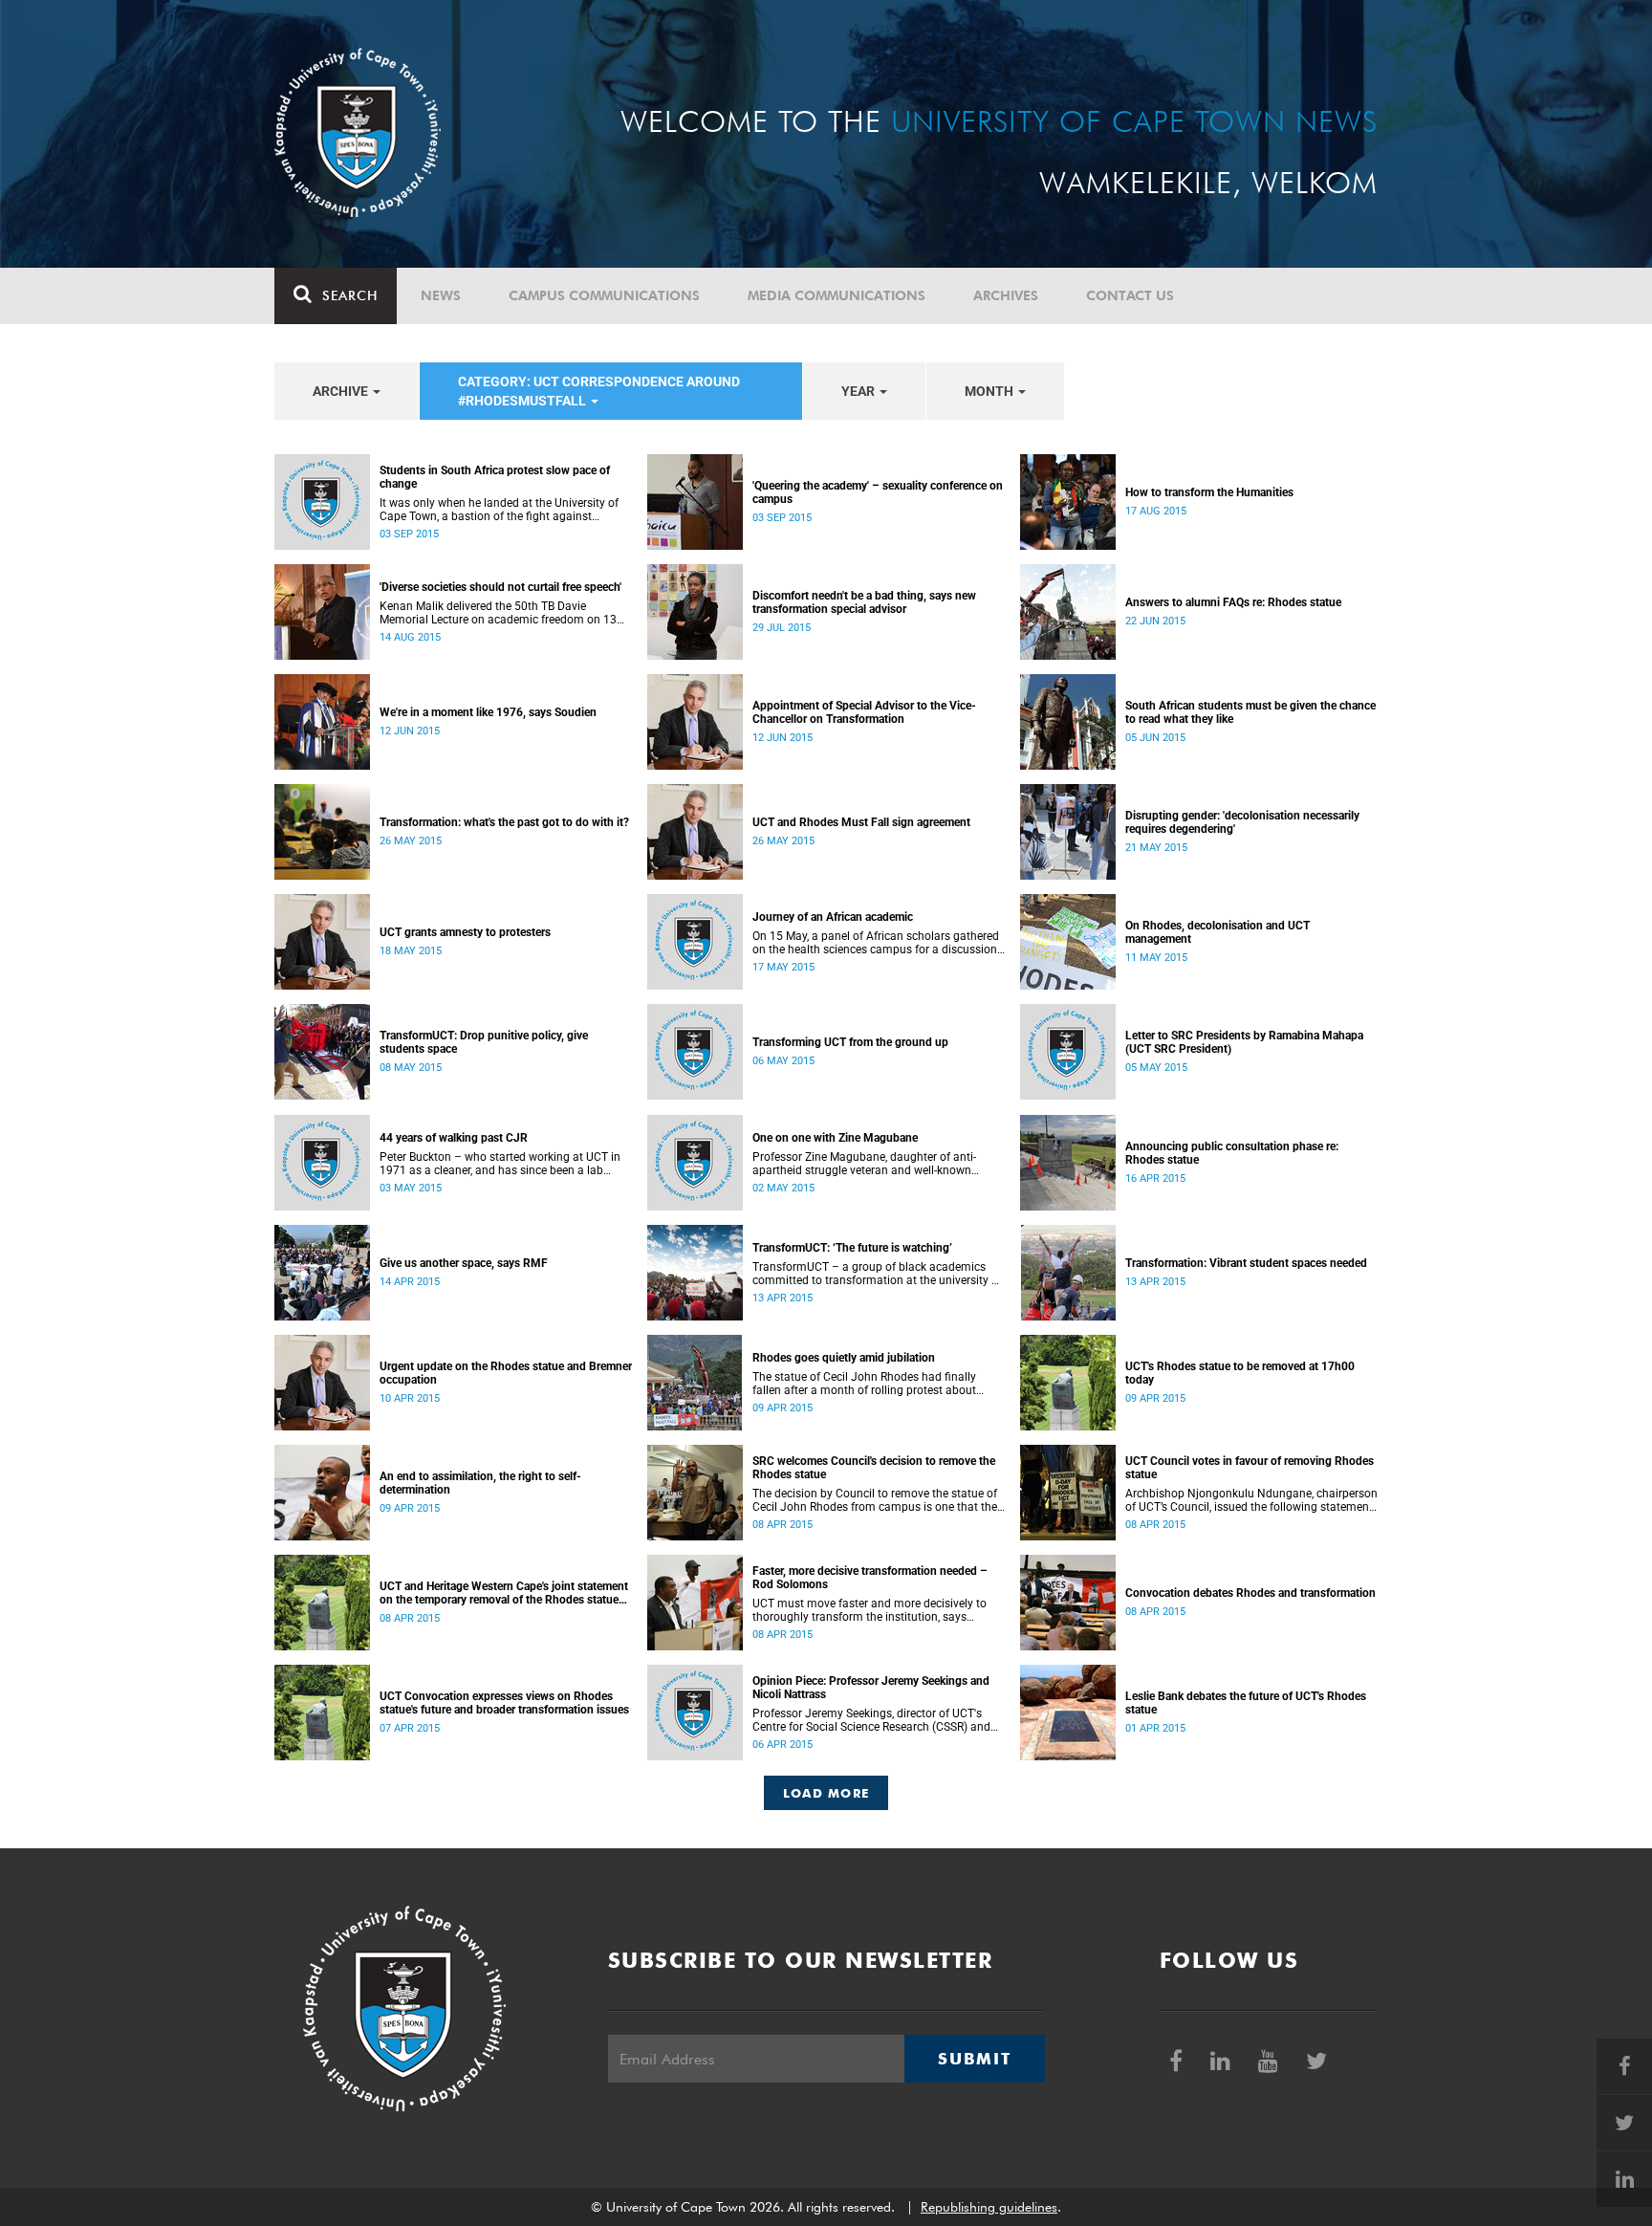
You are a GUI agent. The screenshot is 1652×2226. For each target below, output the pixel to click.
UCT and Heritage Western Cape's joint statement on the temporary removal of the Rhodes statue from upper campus (504, 1593)
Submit (974, 2059)
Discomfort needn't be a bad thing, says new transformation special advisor (864, 602)
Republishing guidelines (989, 2207)
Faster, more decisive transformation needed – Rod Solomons (870, 1578)
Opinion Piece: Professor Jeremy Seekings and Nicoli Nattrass (871, 1688)
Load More (826, 1793)
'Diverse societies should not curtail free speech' (500, 587)
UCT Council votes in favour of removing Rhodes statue (1250, 1468)
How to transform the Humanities (1209, 492)
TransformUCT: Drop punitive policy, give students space (484, 1042)
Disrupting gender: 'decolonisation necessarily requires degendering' (1242, 822)
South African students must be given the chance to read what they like (1250, 712)
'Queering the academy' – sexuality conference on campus (878, 492)
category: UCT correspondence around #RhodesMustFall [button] (599, 391)
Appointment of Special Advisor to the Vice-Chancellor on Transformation (864, 712)
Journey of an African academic (833, 917)
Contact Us (1130, 295)
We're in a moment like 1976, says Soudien (488, 712)
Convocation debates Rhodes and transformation (1250, 1593)
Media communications (837, 295)
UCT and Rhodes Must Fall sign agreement (861, 822)
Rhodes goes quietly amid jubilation (844, 1358)
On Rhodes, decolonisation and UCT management (1217, 932)
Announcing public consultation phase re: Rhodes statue (1232, 1153)
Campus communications (604, 295)
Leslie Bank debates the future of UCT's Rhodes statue (1246, 1703)
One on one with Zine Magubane (835, 1138)
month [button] (990, 391)
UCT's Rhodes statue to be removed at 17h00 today (1240, 1373)
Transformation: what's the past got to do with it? (504, 822)
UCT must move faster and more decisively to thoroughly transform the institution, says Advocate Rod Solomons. (869, 1610)
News (441, 295)
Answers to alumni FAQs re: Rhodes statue (1233, 602)
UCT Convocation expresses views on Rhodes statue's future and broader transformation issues (504, 1703)
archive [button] (342, 391)
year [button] (859, 391)
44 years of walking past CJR (454, 1138)
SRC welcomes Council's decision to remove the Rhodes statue (874, 1468)
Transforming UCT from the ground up (850, 1042)
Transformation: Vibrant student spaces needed (1246, 1263)
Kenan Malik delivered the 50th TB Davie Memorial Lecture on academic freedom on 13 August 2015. (498, 613)
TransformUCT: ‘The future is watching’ (852, 1248)
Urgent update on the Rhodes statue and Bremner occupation (506, 1373)
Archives (1006, 295)
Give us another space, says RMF (464, 1263)
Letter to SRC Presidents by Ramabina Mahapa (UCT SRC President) (1244, 1042)
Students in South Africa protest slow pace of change (495, 477)
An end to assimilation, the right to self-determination (480, 1483)
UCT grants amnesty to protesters (465, 932)
